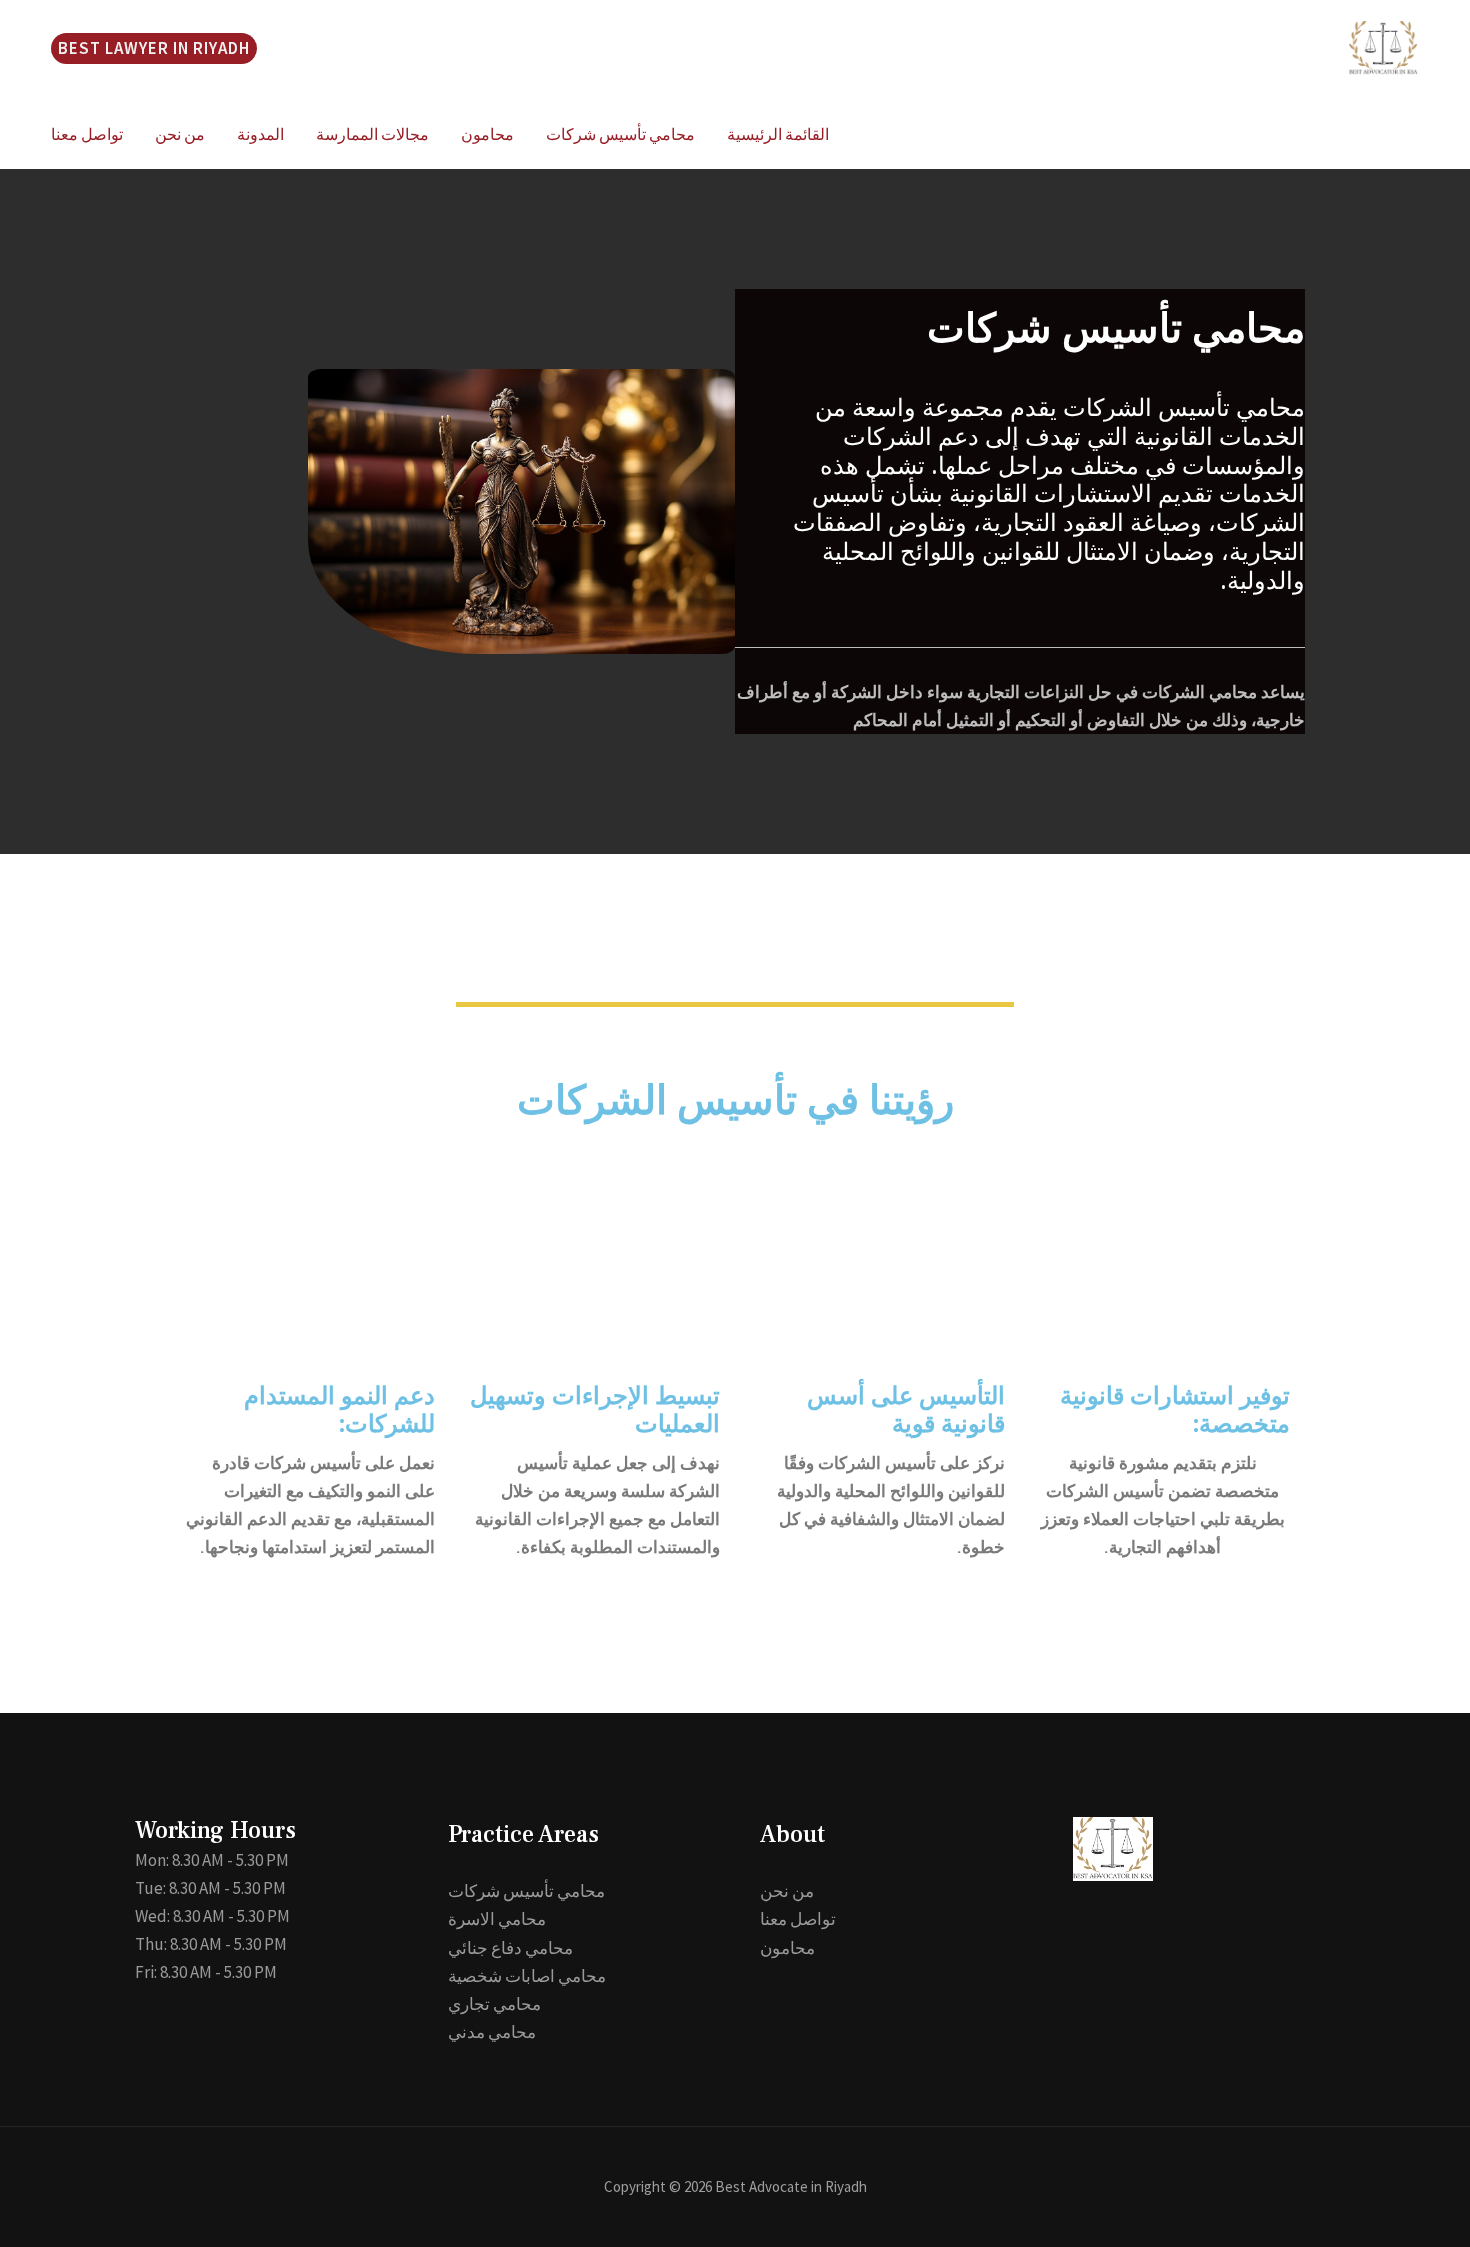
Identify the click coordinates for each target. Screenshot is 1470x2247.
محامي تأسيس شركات (620, 134)
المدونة (260, 134)
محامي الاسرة (497, 1919)
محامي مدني (492, 2032)
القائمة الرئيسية (778, 134)
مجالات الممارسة (372, 134)
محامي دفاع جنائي (510, 1948)
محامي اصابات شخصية (527, 1976)
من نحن (180, 134)
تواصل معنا (87, 134)
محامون (487, 134)
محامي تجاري (494, 2004)
